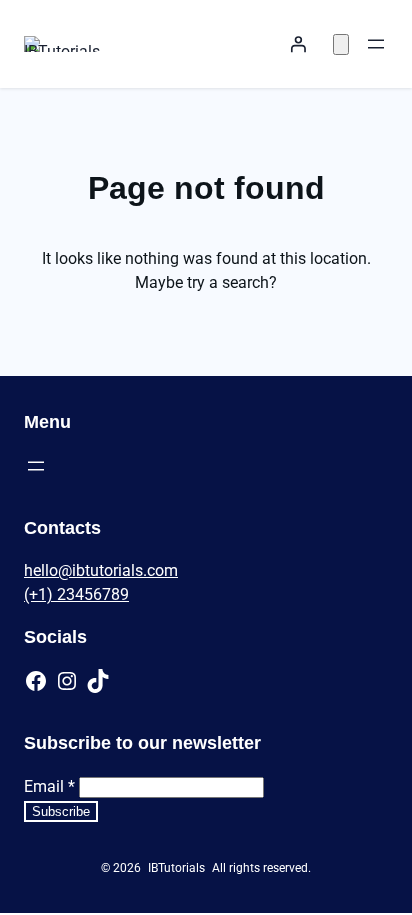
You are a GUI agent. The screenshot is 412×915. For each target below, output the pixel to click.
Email (49, 786)
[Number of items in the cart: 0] (341, 44)
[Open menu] (376, 44)
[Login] (298, 44)
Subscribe (61, 811)
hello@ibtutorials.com (101, 570)
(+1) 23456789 (76, 594)
